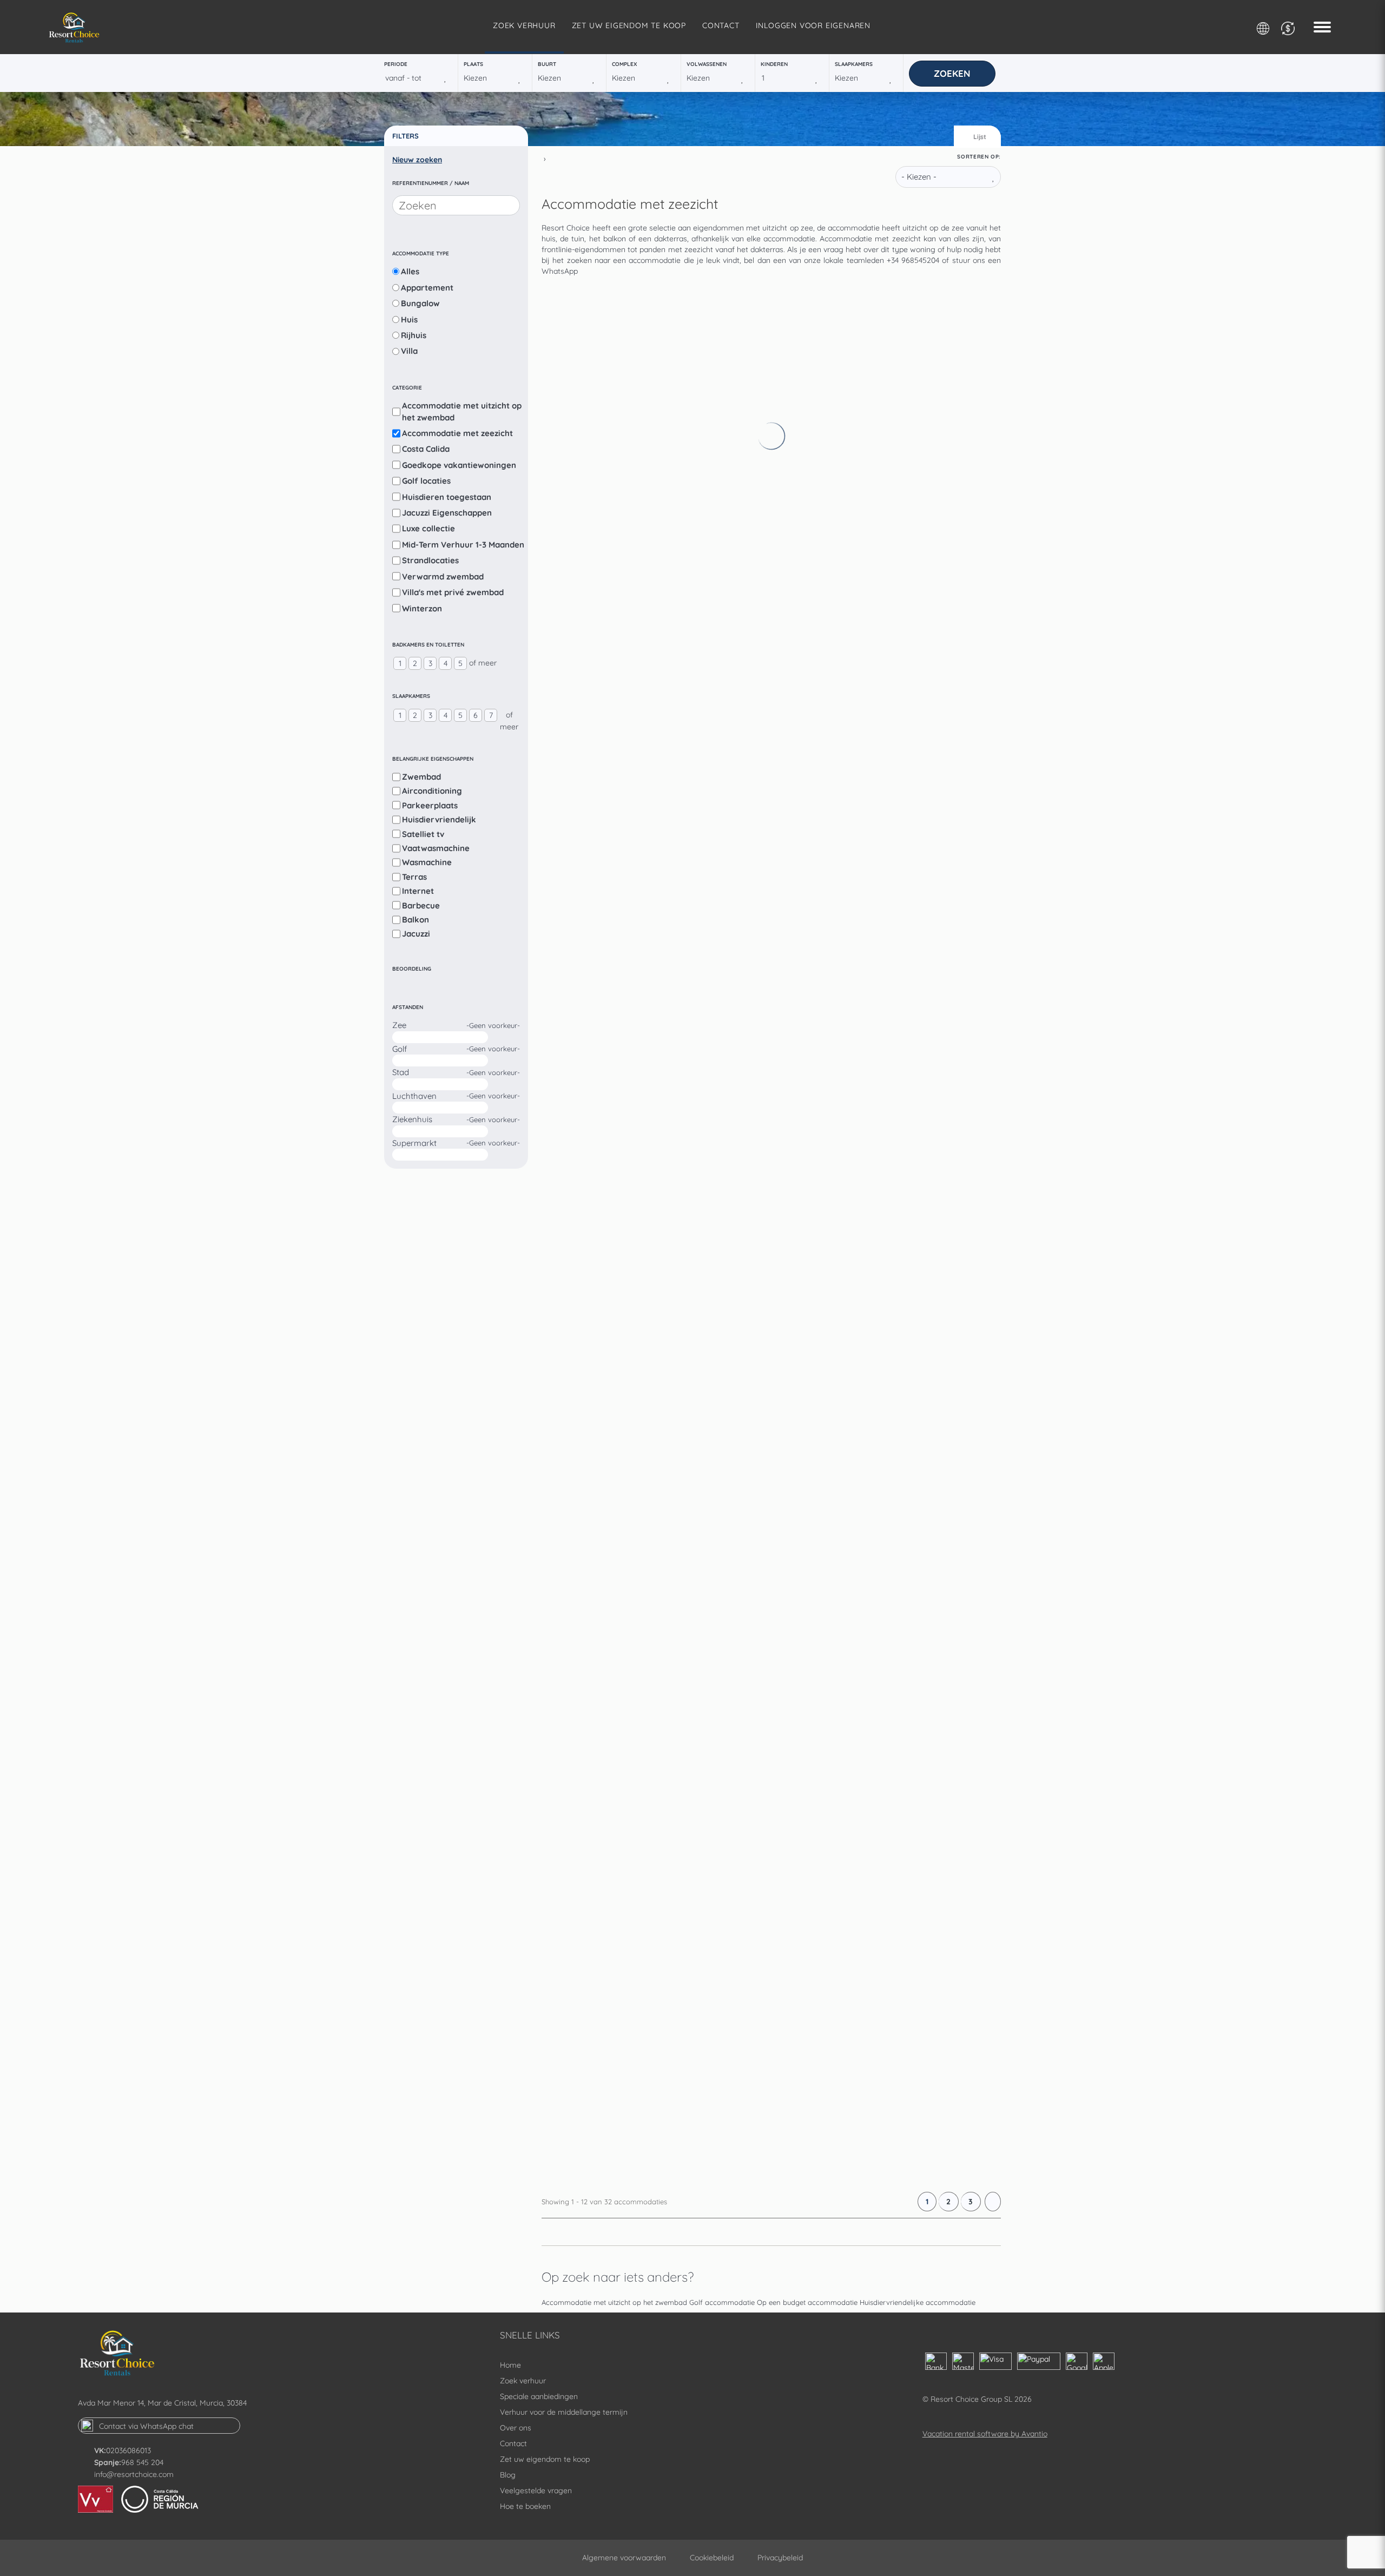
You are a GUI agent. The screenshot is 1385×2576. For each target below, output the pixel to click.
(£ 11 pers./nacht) (743, 681)
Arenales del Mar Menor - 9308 (803, 304)
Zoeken (952, 73)
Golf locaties (426, 481)
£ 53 (849, 1211)
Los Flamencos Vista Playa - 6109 (810, 781)
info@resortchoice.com (134, 2474)
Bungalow (420, 303)
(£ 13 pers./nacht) (743, 522)
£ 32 (849, 1848)
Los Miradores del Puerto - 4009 (808, 1099)
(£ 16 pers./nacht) (743, 841)
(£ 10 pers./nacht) (743, 1318)
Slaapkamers (854, 64)
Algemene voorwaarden (624, 2558)
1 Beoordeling (861, 799)
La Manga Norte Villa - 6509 (795, 1577)
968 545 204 (142, 2462)
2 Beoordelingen (897, 1276)
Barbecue (421, 905)
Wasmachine (427, 862)
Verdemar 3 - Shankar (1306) (797, 2054)
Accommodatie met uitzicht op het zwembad (462, 411)
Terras (414, 877)
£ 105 (851, 1689)
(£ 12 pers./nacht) (743, 1477)
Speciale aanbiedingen (539, 2396)
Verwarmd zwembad (443, 577)
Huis (409, 319)
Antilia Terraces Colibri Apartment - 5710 (831, 1418)
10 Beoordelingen (899, 480)
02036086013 (128, 2450)
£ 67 (849, 734)
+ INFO (955, 418)
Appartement (427, 288)
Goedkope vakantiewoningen (459, 465)
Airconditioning (432, 791)
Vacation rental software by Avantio (985, 2434)
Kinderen (774, 64)
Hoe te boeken (525, 2506)
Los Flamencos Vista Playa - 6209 (811, 1895)
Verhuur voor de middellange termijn (564, 2412)
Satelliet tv (423, 834)
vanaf (847, 405)
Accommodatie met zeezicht (457, 433)
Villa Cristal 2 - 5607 (772, 1736)
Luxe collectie (428, 528)
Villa (409, 351)
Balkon (415, 920)
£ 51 (848, 575)
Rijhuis (414, 335)
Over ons (516, 2428)
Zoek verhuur (524, 25)
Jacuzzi (416, 934)
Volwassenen (707, 64)
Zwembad (421, 777)
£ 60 (849, 416)
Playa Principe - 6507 (774, 463)
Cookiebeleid (712, 2558)
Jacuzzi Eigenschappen (447, 513)
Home (510, 2365)
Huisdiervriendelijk (439, 819)
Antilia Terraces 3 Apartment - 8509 (817, 940)
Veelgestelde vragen (536, 2491)
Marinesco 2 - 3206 (769, 622)
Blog (508, 2475)
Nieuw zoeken (417, 160)
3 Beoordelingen (866, 1435)
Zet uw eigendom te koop (629, 25)
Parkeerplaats (430, 805)
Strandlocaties (430, 560)
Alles (410, 271)
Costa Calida (426, 449)
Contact (721, 25)
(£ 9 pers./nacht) (742, 1159)
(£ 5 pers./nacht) (742, 1795)
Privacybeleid (780, 2558)
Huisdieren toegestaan (447, 497)
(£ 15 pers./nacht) (743, 363)
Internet (418, 891)
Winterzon (422, 608)
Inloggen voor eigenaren (813, 25)
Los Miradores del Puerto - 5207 (807, 1259)
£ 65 (849, 893)
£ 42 (849, 2166)
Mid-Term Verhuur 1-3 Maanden (463, 545)
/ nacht (850, 427)
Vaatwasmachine (436, 848)
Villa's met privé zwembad (453, 592)
